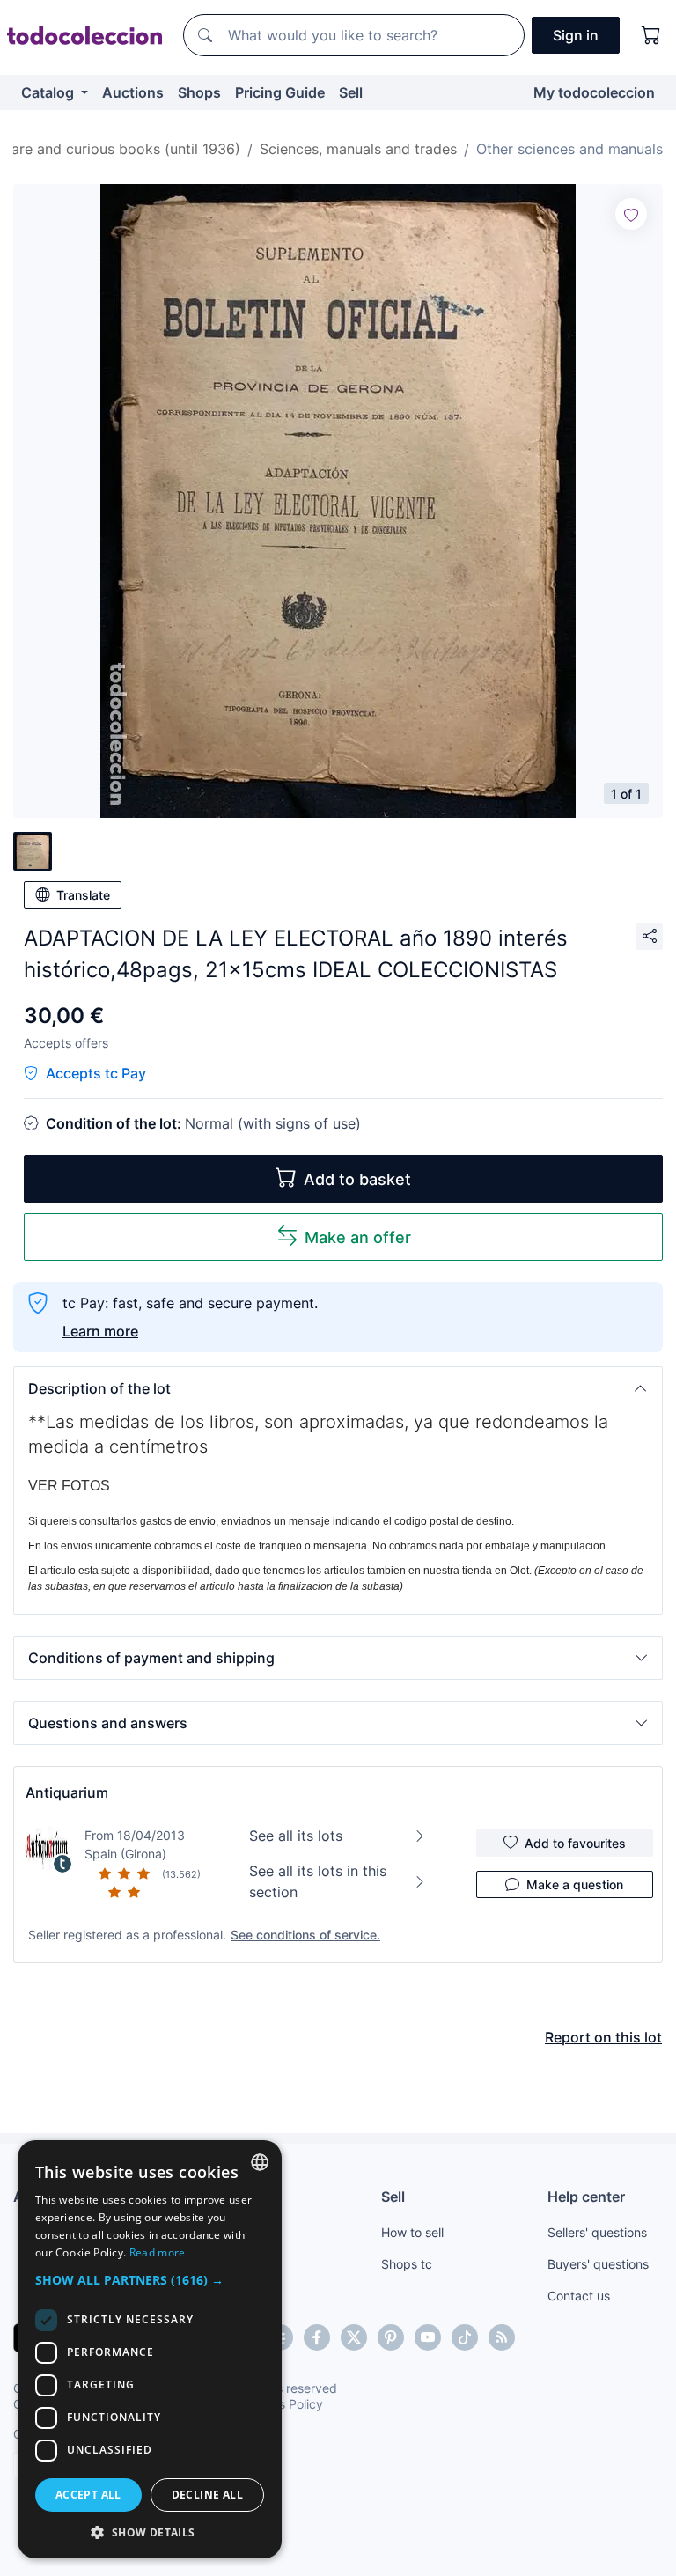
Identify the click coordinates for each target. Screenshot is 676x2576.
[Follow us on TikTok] (465, 2337)
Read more (158, 2252)
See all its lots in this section (318, 1881)
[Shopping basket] (651, 35)
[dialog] (150, 2349)
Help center (586, 2197)
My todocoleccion (594, 92)
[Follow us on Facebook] (317, 2337)
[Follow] (631, 214)
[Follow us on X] (354, 2337)
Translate (83, 895)
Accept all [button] (88, 2495)
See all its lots (296, 1836)
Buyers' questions (598, 2264)
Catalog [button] (49, 92)
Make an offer (358, 1237)
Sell (351, 92)
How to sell (412, 2232)
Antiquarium (67, 1792)
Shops (199, 92)
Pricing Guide (280, 92)
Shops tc (407, 2264)
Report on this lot (603, 2037)
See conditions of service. (305, 1935)
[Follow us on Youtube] (428, 2337)
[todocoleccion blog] (502, 2337)
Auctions (133, 92)
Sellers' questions (597, 2232)
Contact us (579, 2296)
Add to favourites (575, 1843)
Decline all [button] (207, 2495)
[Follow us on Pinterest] (391, 2337)
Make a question (575, 1884)
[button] (338, 1388)
